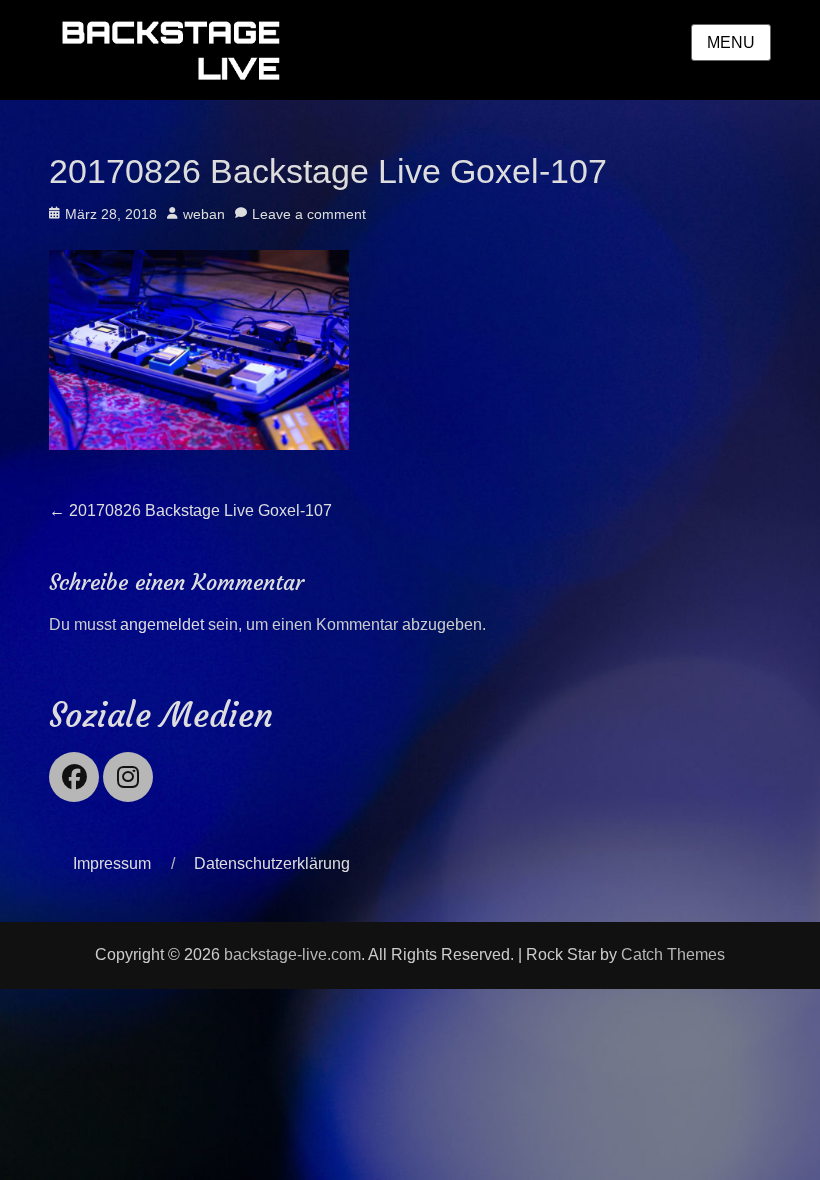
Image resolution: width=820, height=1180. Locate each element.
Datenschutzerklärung (272, 863)
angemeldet (162, 624)
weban (204, 214)
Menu (731, 42)
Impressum (112, 863)
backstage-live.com (292, 954)
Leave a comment (309, 214)
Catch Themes (673, 954)
